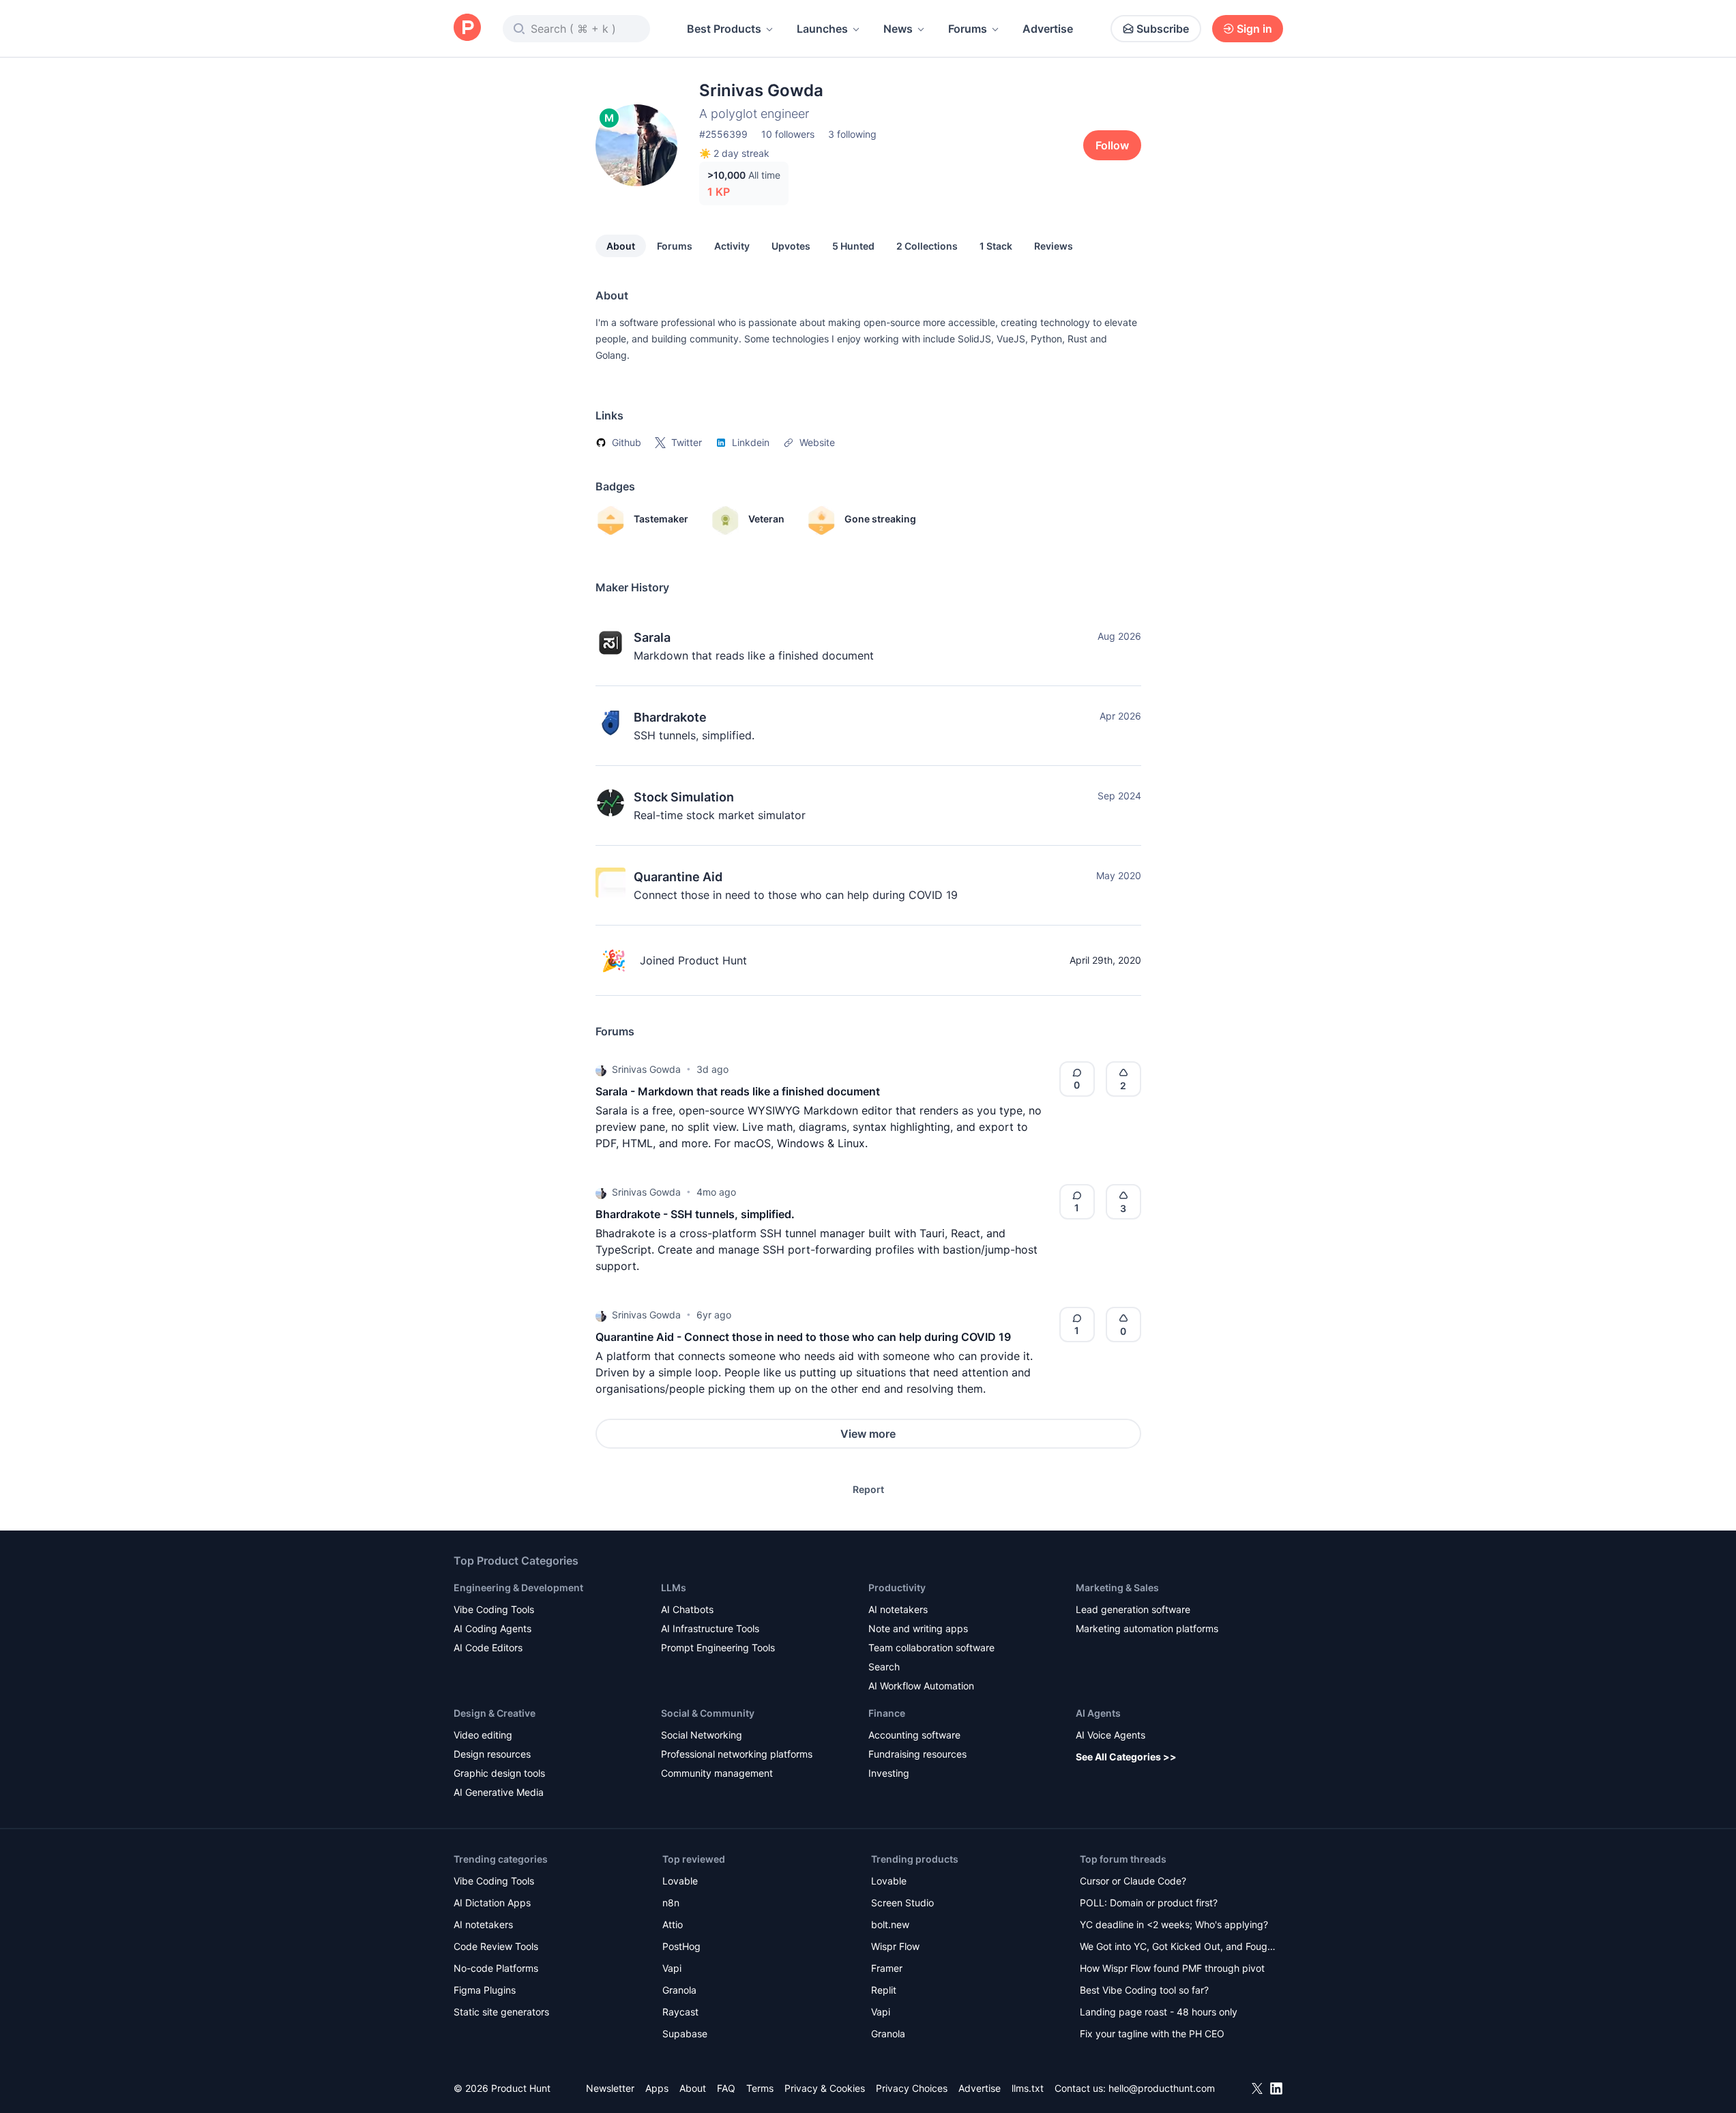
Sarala (652, 637)
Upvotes (791, 246)
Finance (887, 1713)
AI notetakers (898, 1609)
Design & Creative (495, 1713)
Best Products (724, 29)
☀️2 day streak (734, 153)
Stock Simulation (684, 797)
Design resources (492, 1754)
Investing (889, 1773)
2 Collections (927, 246)
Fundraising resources (917, 1754)
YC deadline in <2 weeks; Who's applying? (1174, 1924)
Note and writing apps (918, 1628)
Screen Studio (902, 1903)
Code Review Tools (496, 1946)
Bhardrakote (670, 717)
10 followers (788, 134)
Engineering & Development (518, 1587)
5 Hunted (853, 246)
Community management (717, 1773)
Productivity (897, 1587)
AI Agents (1098, 1713)
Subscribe (1163, 29)
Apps (657, 2088)
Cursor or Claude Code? (1133, 1881)
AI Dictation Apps (492, 1903)
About (621, 246)
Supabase (685, 2034)
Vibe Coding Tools (494, 1609)
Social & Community (708, 1713)
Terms (760, 2088)
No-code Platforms (496, 1968)
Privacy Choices (912, 2088)
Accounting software (914, 1735)
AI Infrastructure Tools (710, 1628)
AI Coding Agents (492, 1628)
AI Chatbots (687, 1609)
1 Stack (996, 246)
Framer (887, 1968)
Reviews (1054, 246)
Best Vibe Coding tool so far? (1144, 1990)
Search (884, 1667)
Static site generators (501, 2012)
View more (868, 1434)
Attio (673, 1924)
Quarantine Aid (678, 877)
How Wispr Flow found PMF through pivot (1172, 1968)
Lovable (680, 1881)
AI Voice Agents (1110, 1735)
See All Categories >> (1126, 1757)
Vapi (672, 1968)
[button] (601, 1069)
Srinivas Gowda (646, 1069)
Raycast (680, 2012)
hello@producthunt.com (1162, 2088)
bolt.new (890, 1924)
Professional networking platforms (737, 1754)
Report (868, 1489)
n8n (671, 1903)
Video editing (483, 1735)
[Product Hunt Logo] (467, 28)
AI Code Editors (488, 1647)
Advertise (1048, 29)
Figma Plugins (485, 1990)
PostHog (681, 1946)
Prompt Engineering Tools (718, 1647)
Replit (884, 1990)
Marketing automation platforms (1147, 1628)
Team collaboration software (931, 1647)
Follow (1112, 145)
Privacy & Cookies (825, 2088)
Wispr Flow (895, 1946)
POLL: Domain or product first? (1149, 1903)
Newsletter (610, 2088)
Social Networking (702, 1735)
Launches (822, 29)
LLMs (674, 1587)
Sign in (1254, 29)
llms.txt (1028, 2088)
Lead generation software (1133, 1609)
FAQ (726, 2088)
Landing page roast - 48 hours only (1159, 2012)
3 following (852, 134)
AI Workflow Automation (921, 1686)
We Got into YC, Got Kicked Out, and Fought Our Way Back (1178, 1948)
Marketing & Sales (1117, 1587)
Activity (732, 246)
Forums (968, 29)
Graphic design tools (499, 1773)
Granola (679, 1990)
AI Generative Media (499, 1792)
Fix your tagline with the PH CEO (1152, 2034)
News (898, 29)
